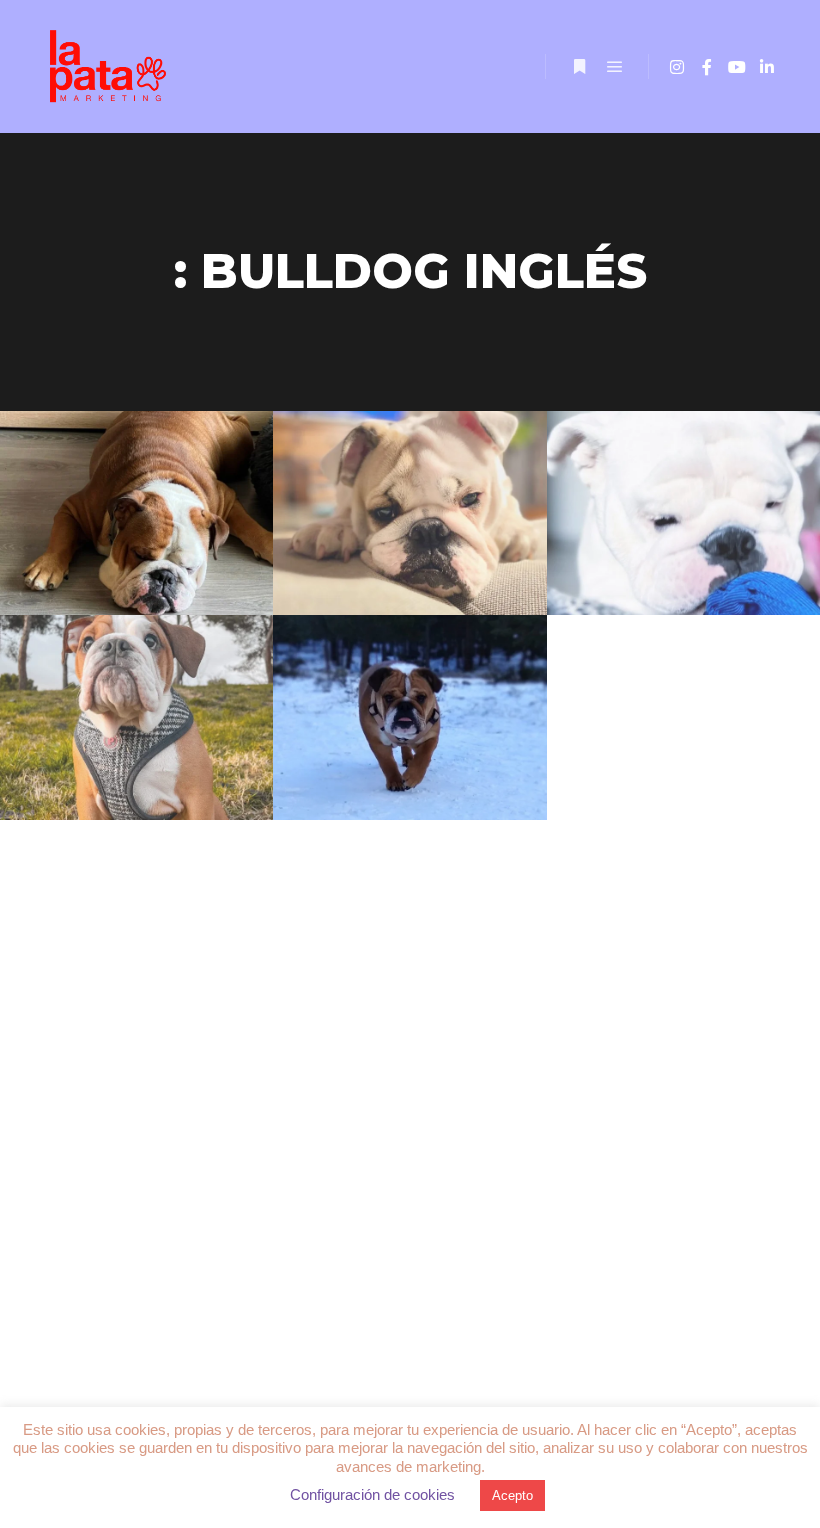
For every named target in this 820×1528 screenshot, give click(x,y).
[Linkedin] (767, 67)
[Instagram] (677, 67)
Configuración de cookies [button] (372, 1494)
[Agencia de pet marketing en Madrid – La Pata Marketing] (110, 66)
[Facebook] (707, 67)
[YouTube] (737, 67)
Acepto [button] (512, 1495)
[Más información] (579, 67)
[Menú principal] (615, 67)
